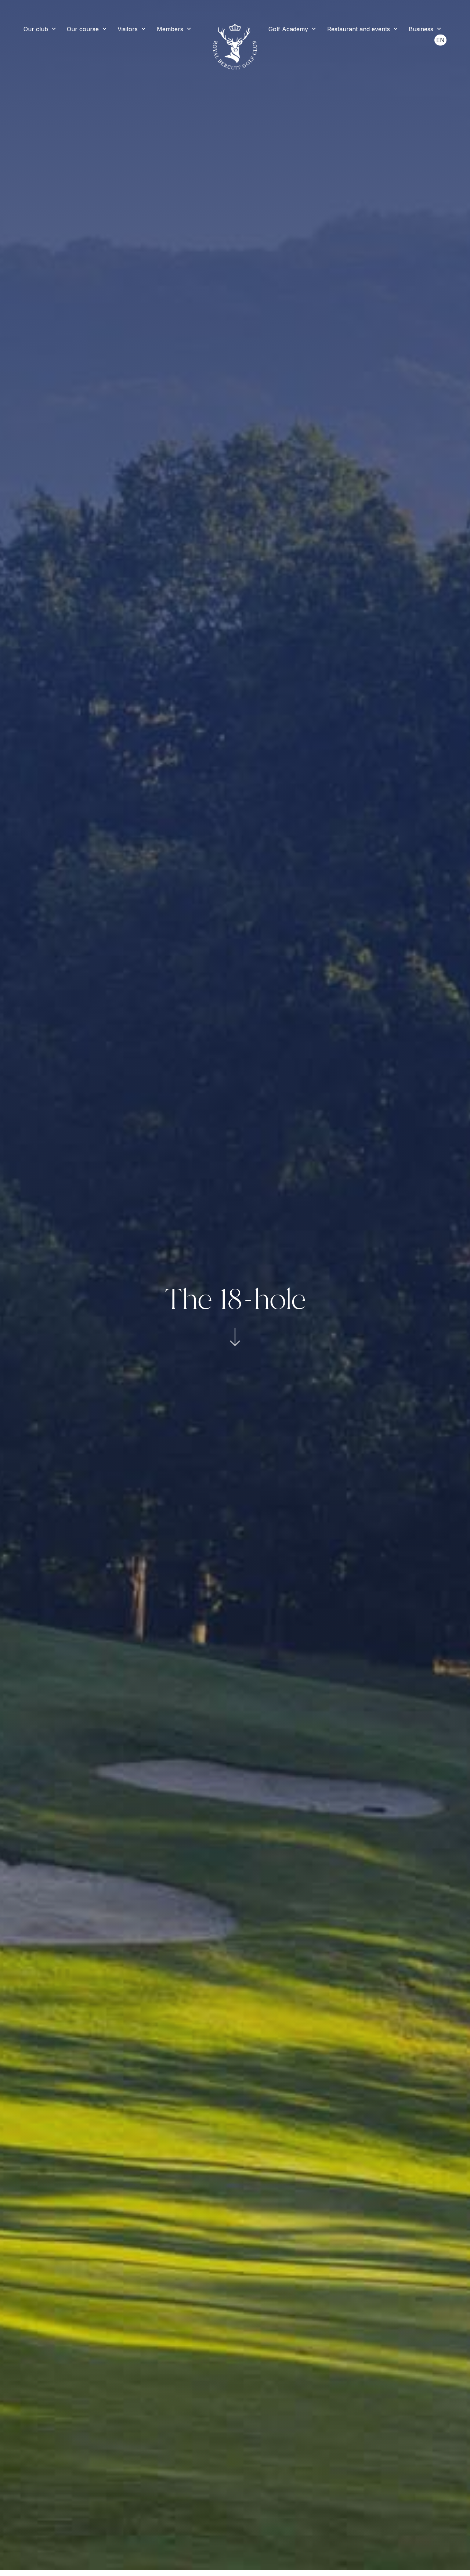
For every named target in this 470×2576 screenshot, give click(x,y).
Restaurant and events (359, 29)
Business (421, 29)
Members (170, 29)
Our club (36, 29)
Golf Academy (288, 29)
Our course (83, 29)
